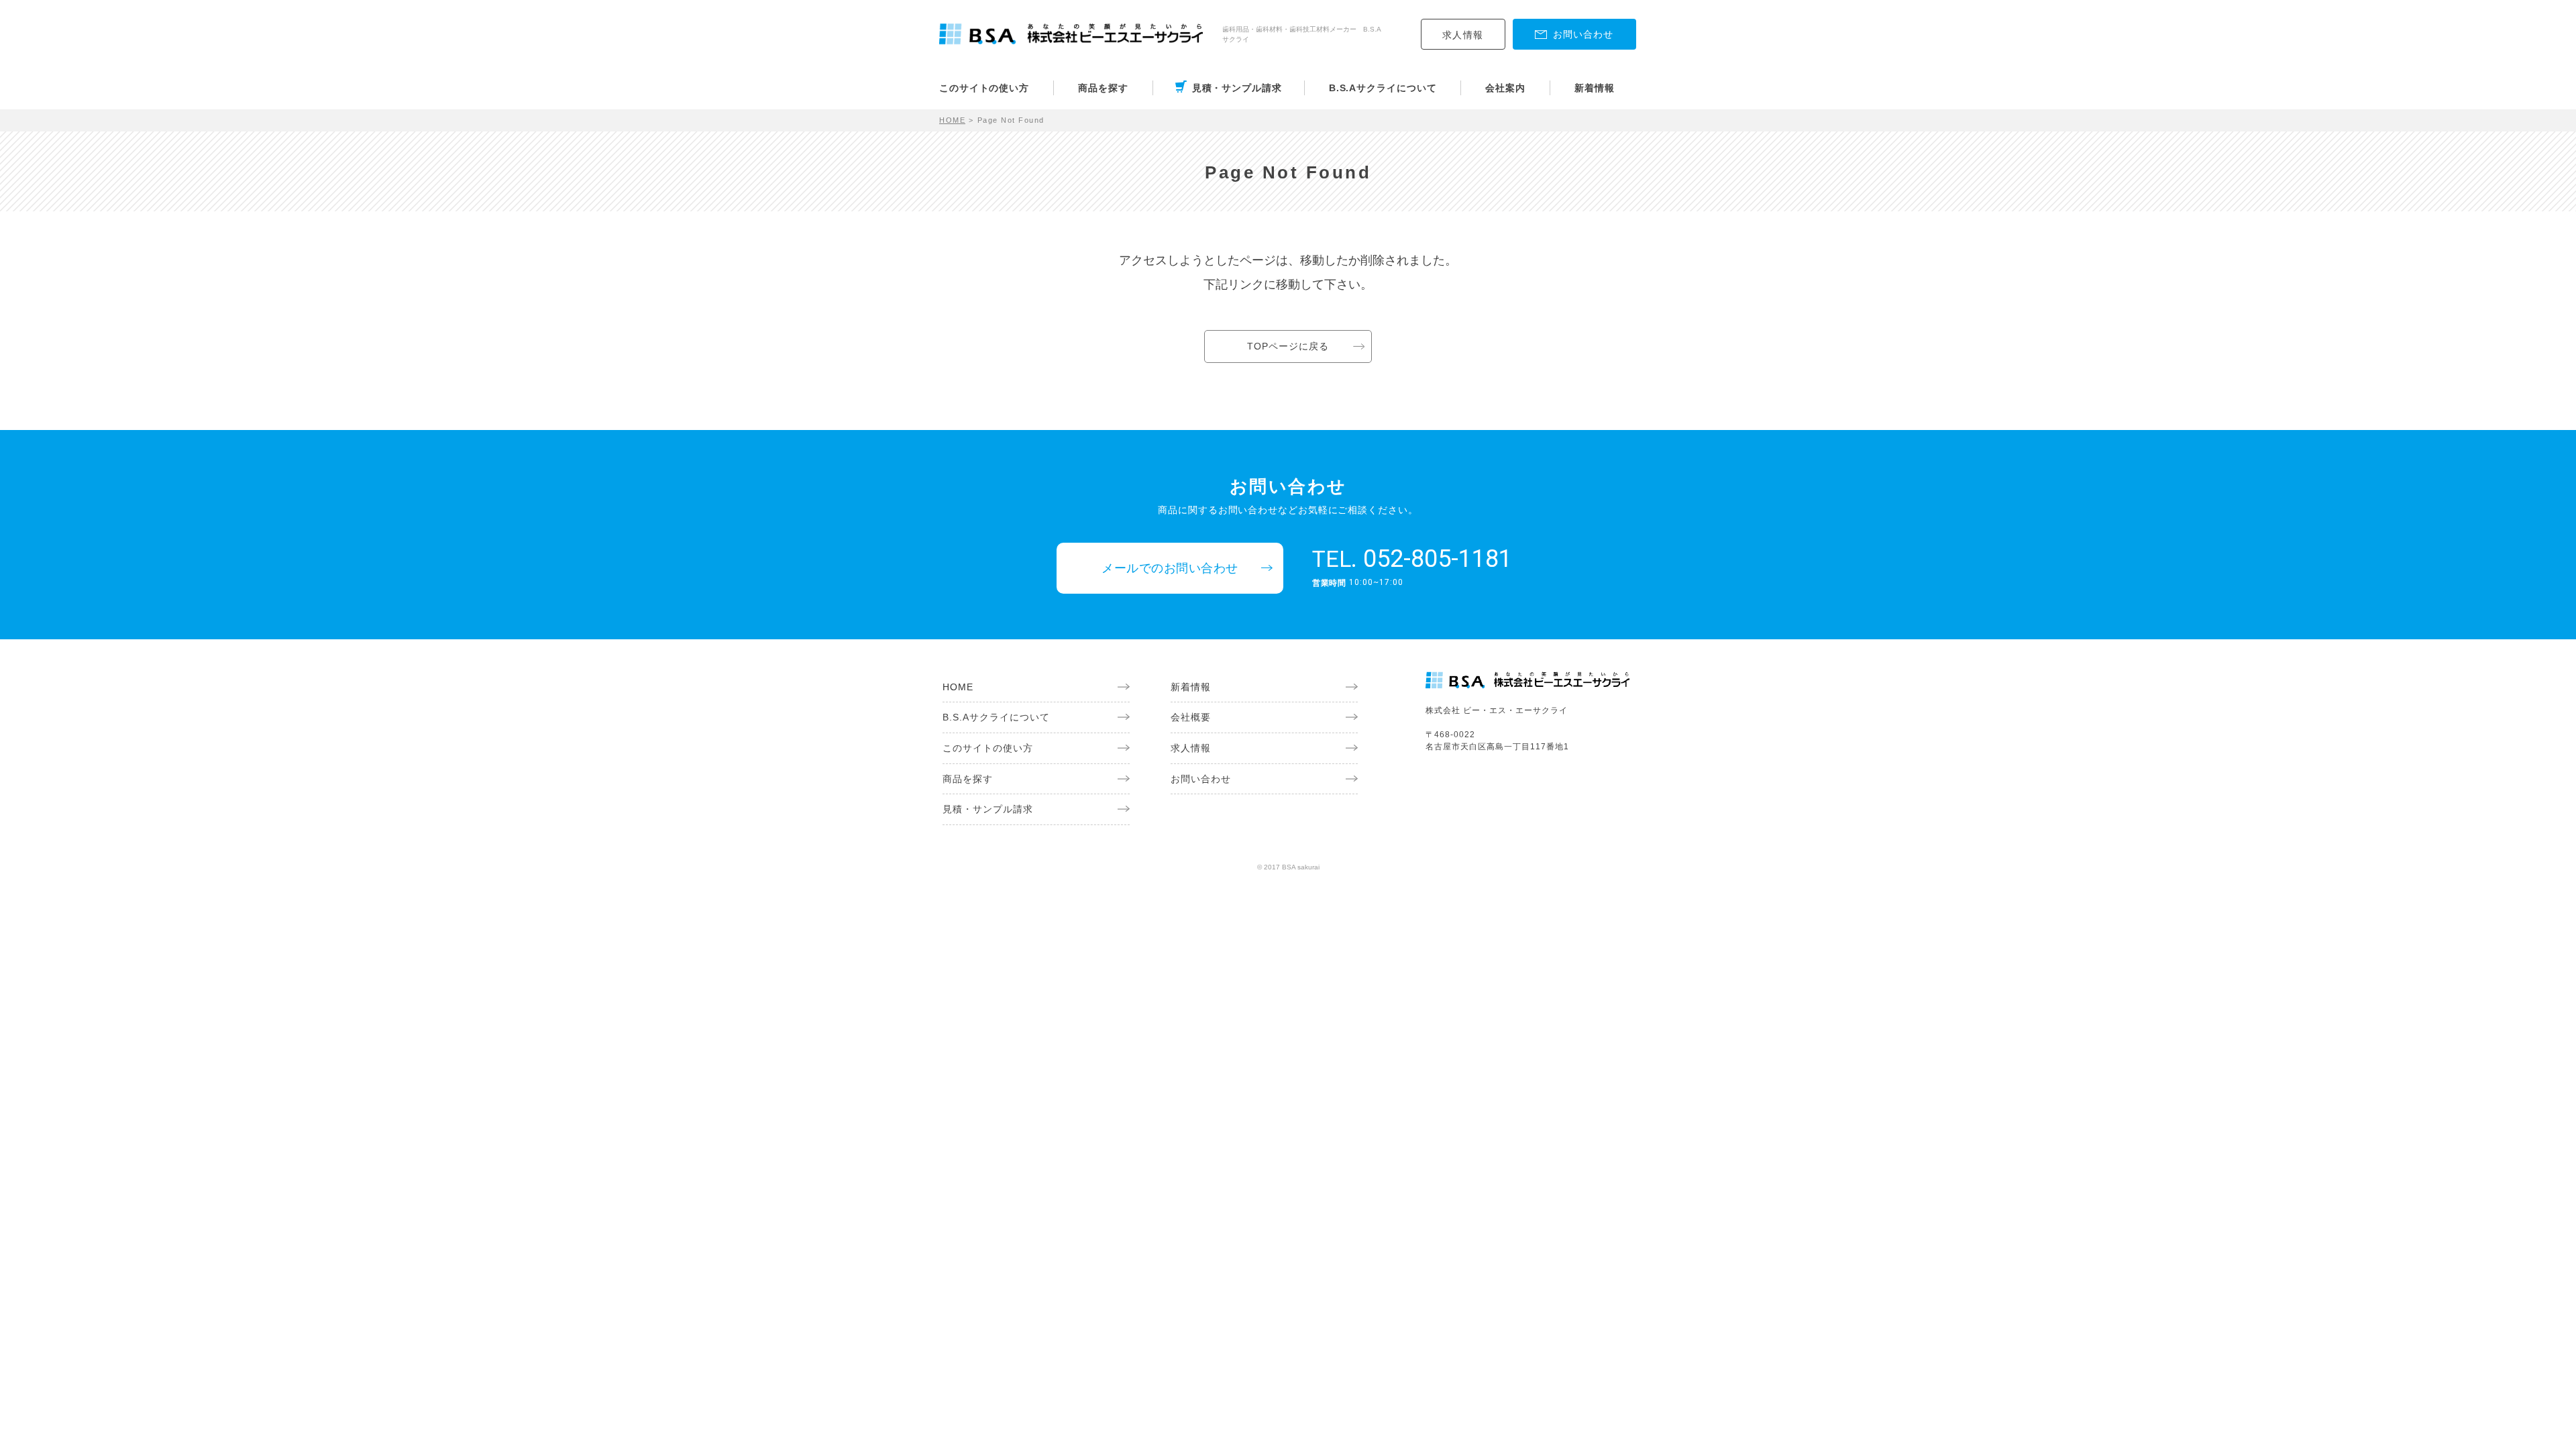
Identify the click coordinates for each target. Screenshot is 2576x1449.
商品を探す (1103, 88)
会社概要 (1191, 717)
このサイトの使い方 (984, 88)
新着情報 (1595, 88)
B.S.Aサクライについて (1383, 88)
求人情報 (1463, 35)
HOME (952, 120)
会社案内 (1505, 88)
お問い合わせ (1201, 779)
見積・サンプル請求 (1237, 88)
